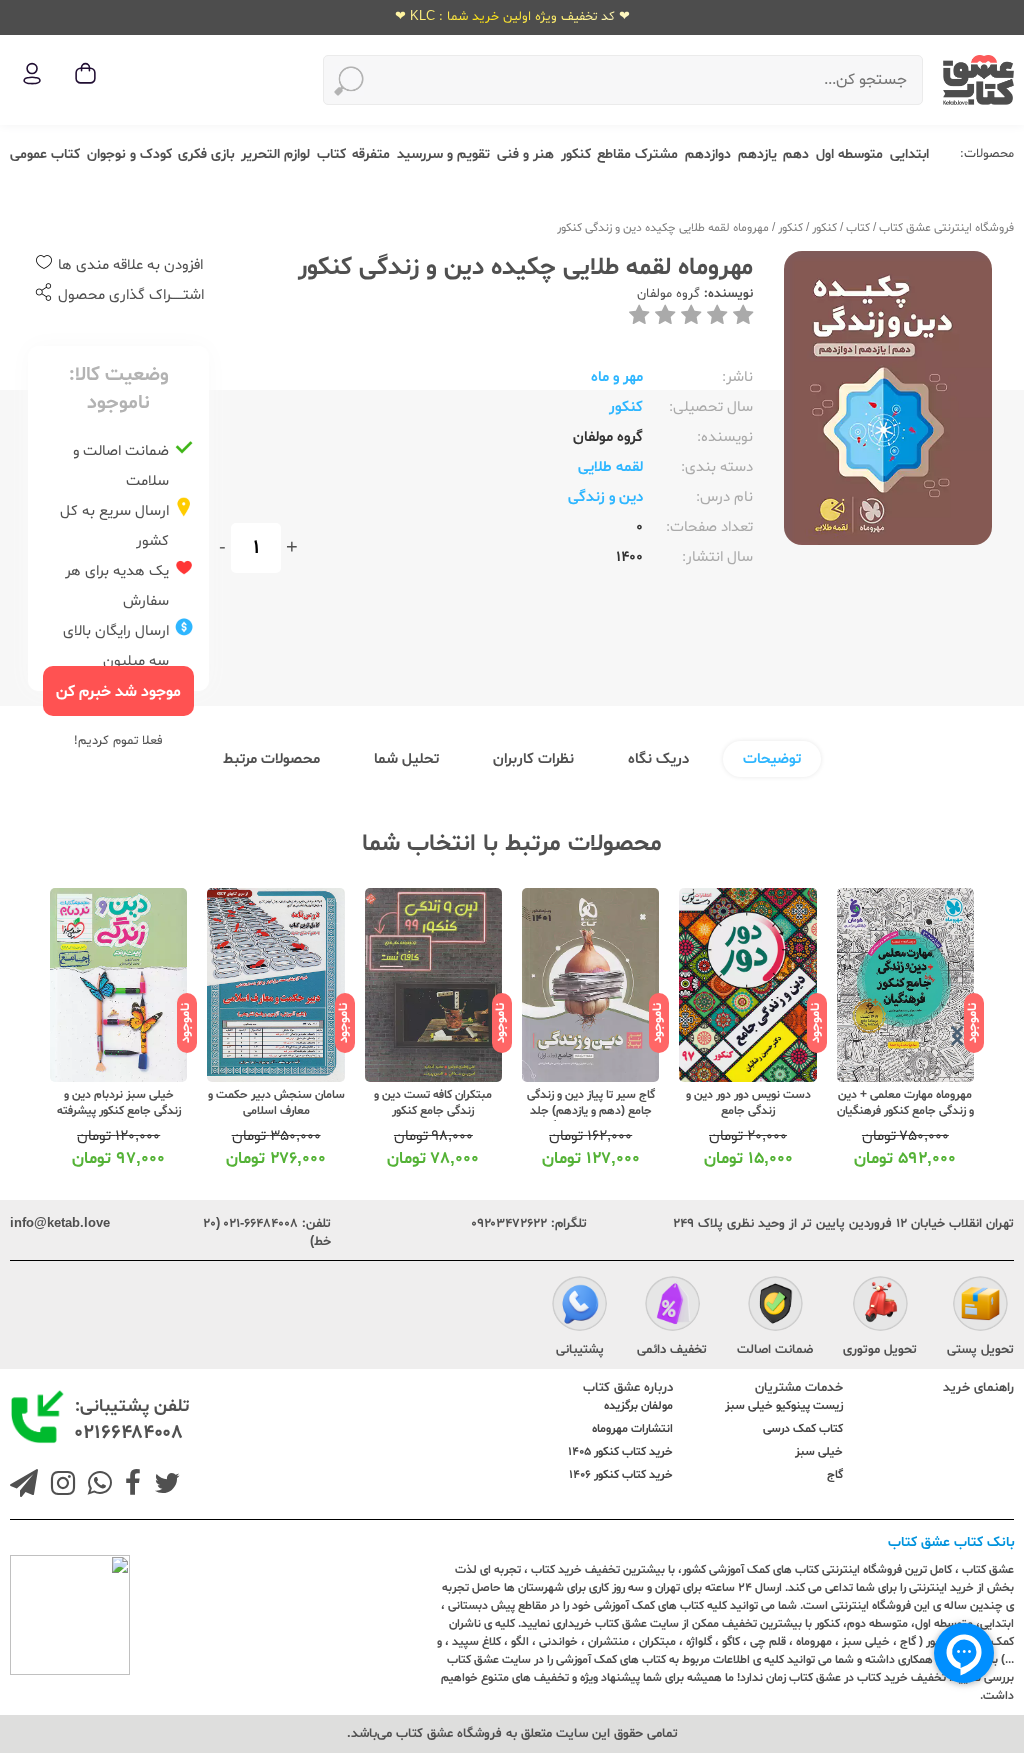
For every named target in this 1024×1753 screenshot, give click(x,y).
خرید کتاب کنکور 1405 (620, 1452)
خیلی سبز (819, 1452)
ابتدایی (909, 154)
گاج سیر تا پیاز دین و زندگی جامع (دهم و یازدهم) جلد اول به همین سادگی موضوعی (591, 1119)
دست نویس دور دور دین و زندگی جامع (748, 1103)
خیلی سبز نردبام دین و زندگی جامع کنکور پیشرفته (119, 1103)
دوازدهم (708, 154)
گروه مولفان (668, 294)
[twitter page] (163, 1486)
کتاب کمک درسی (803, 1429)
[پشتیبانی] (579, 1307)
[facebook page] (129, 1486)
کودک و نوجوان (129, 154)
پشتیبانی (580, 1350)
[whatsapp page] (96, 1486)
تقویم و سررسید (443, 154)
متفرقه (371, 154)
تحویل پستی (980, 1350)
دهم (796, 154)
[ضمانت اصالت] (775, 1307)
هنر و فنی (525, 154)
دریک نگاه (658, 759)
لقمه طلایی (610, 467)
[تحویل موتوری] (880, 1307)
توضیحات (772, 759)
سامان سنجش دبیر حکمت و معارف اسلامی (276, 1103)
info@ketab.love (60, 1224)
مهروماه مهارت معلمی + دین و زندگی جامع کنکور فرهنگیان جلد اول (905, 1111)
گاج (835, 1475)
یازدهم (757, 154)
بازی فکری (206, 154)
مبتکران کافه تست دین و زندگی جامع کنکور (433, 1103)
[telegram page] (24, 1486)
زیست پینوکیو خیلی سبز (784, 1406)
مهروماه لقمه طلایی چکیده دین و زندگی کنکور (663, 228)
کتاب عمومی (45, 154)
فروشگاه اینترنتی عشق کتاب (946, 228)
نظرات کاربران (533, 759)
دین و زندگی (605, 497)
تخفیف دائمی (672, 1350)
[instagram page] (59, 1486)
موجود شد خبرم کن (118, 692)
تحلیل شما (406, 759)
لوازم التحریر (275, 154)
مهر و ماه (617, 377)
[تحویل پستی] (980, 1307)
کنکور (576, 154)
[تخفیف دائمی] (672, 1307)
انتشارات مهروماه (632, 1429)
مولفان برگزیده (638, 1406)
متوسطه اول (849, 154)
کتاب (331, 154)
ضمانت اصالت (775, 1350)
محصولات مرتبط (271, 759)
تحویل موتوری (880, 1350)
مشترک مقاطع (637, 154)
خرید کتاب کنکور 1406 (621, 1475)
